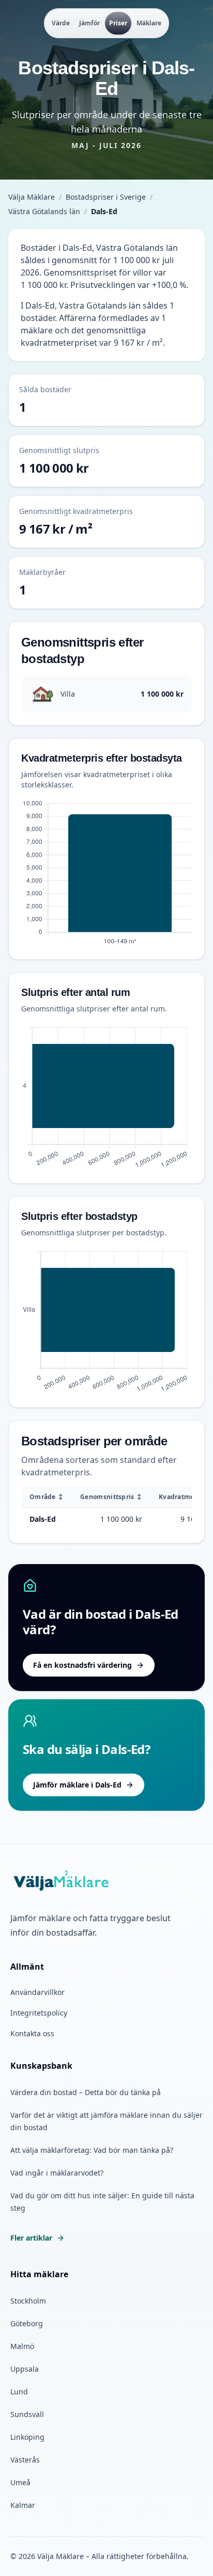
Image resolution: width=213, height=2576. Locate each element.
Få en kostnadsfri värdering (82, 1665)
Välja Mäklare (32, 197)
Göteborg (27, 2323)
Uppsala (25, 2369)
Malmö (22, 2346)
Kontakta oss (32, 2033)
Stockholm (28, 2301)
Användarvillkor (37, 1992)
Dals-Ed (43, 1519)
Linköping (27, 2437)
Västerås (25, 2460)
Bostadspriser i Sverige (106, 197)
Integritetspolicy (39, 2013)
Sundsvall (27, 2414)
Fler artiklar (31, 2238)
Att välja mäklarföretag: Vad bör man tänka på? (92, 2150)
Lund (19, 2392)
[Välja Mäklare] (62, 1881)
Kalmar (23, 2505)
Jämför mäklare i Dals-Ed (77, 1785)
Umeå (20, 2482)
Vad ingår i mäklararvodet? (57, 2173)
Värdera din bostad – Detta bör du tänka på (86, 2092)
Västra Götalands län (44, 211)
